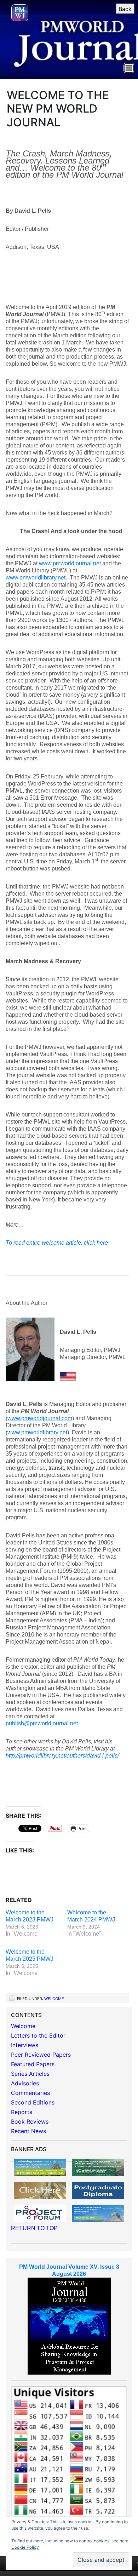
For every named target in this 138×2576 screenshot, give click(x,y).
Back (125, 9)
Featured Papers (33, 2064)
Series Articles (30, 2074)
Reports (22, 2112)
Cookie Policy (25, 2547)
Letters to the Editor (38, 2035)
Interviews (25, 2045)
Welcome (54, 1999)
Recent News (28, 2131)
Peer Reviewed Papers (41, 2055)
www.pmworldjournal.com (40, 1418)
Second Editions (33, 2102)
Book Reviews (30, 2121)
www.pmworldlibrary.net (36, 578)
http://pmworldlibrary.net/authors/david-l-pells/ (62, 1756)
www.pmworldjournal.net (70, 563)
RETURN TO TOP (34, 2228)
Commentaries (30, 2093)
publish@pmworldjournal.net (42, 1723)
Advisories (25, 2083)
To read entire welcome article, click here (57, 1243)
